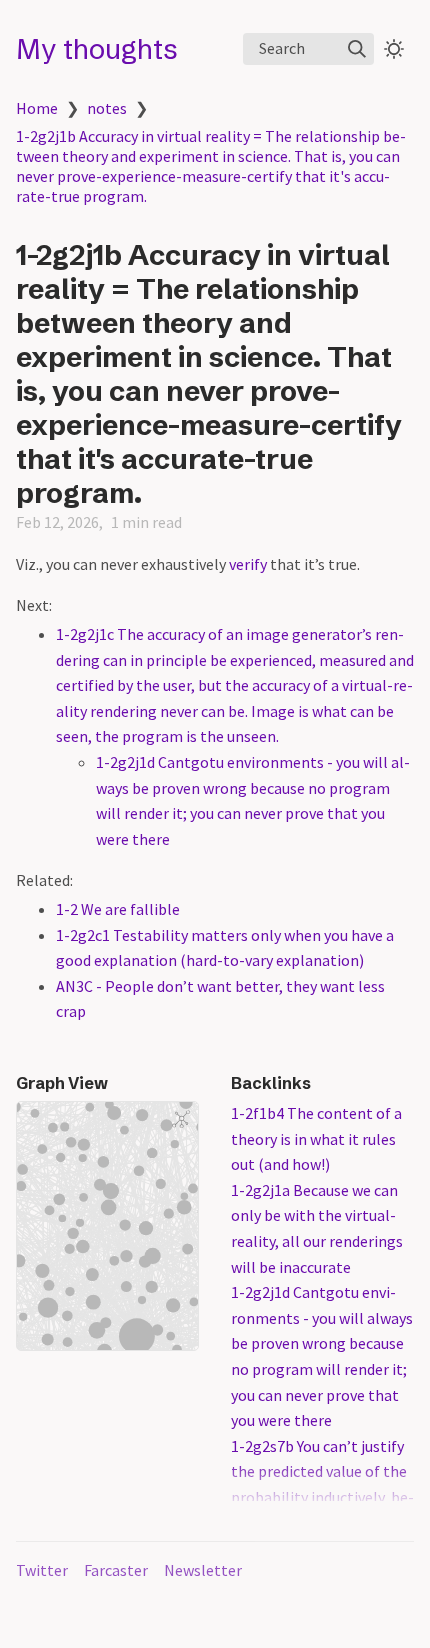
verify (248, 564)
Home (37, 108)
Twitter (42, 1570)
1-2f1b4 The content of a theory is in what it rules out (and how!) (316, 1138)
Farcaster (116, 1570)
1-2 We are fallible (118, 909)
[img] (357, 49)
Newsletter (203, 1570)
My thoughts (97, 49)
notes (107, 108)
